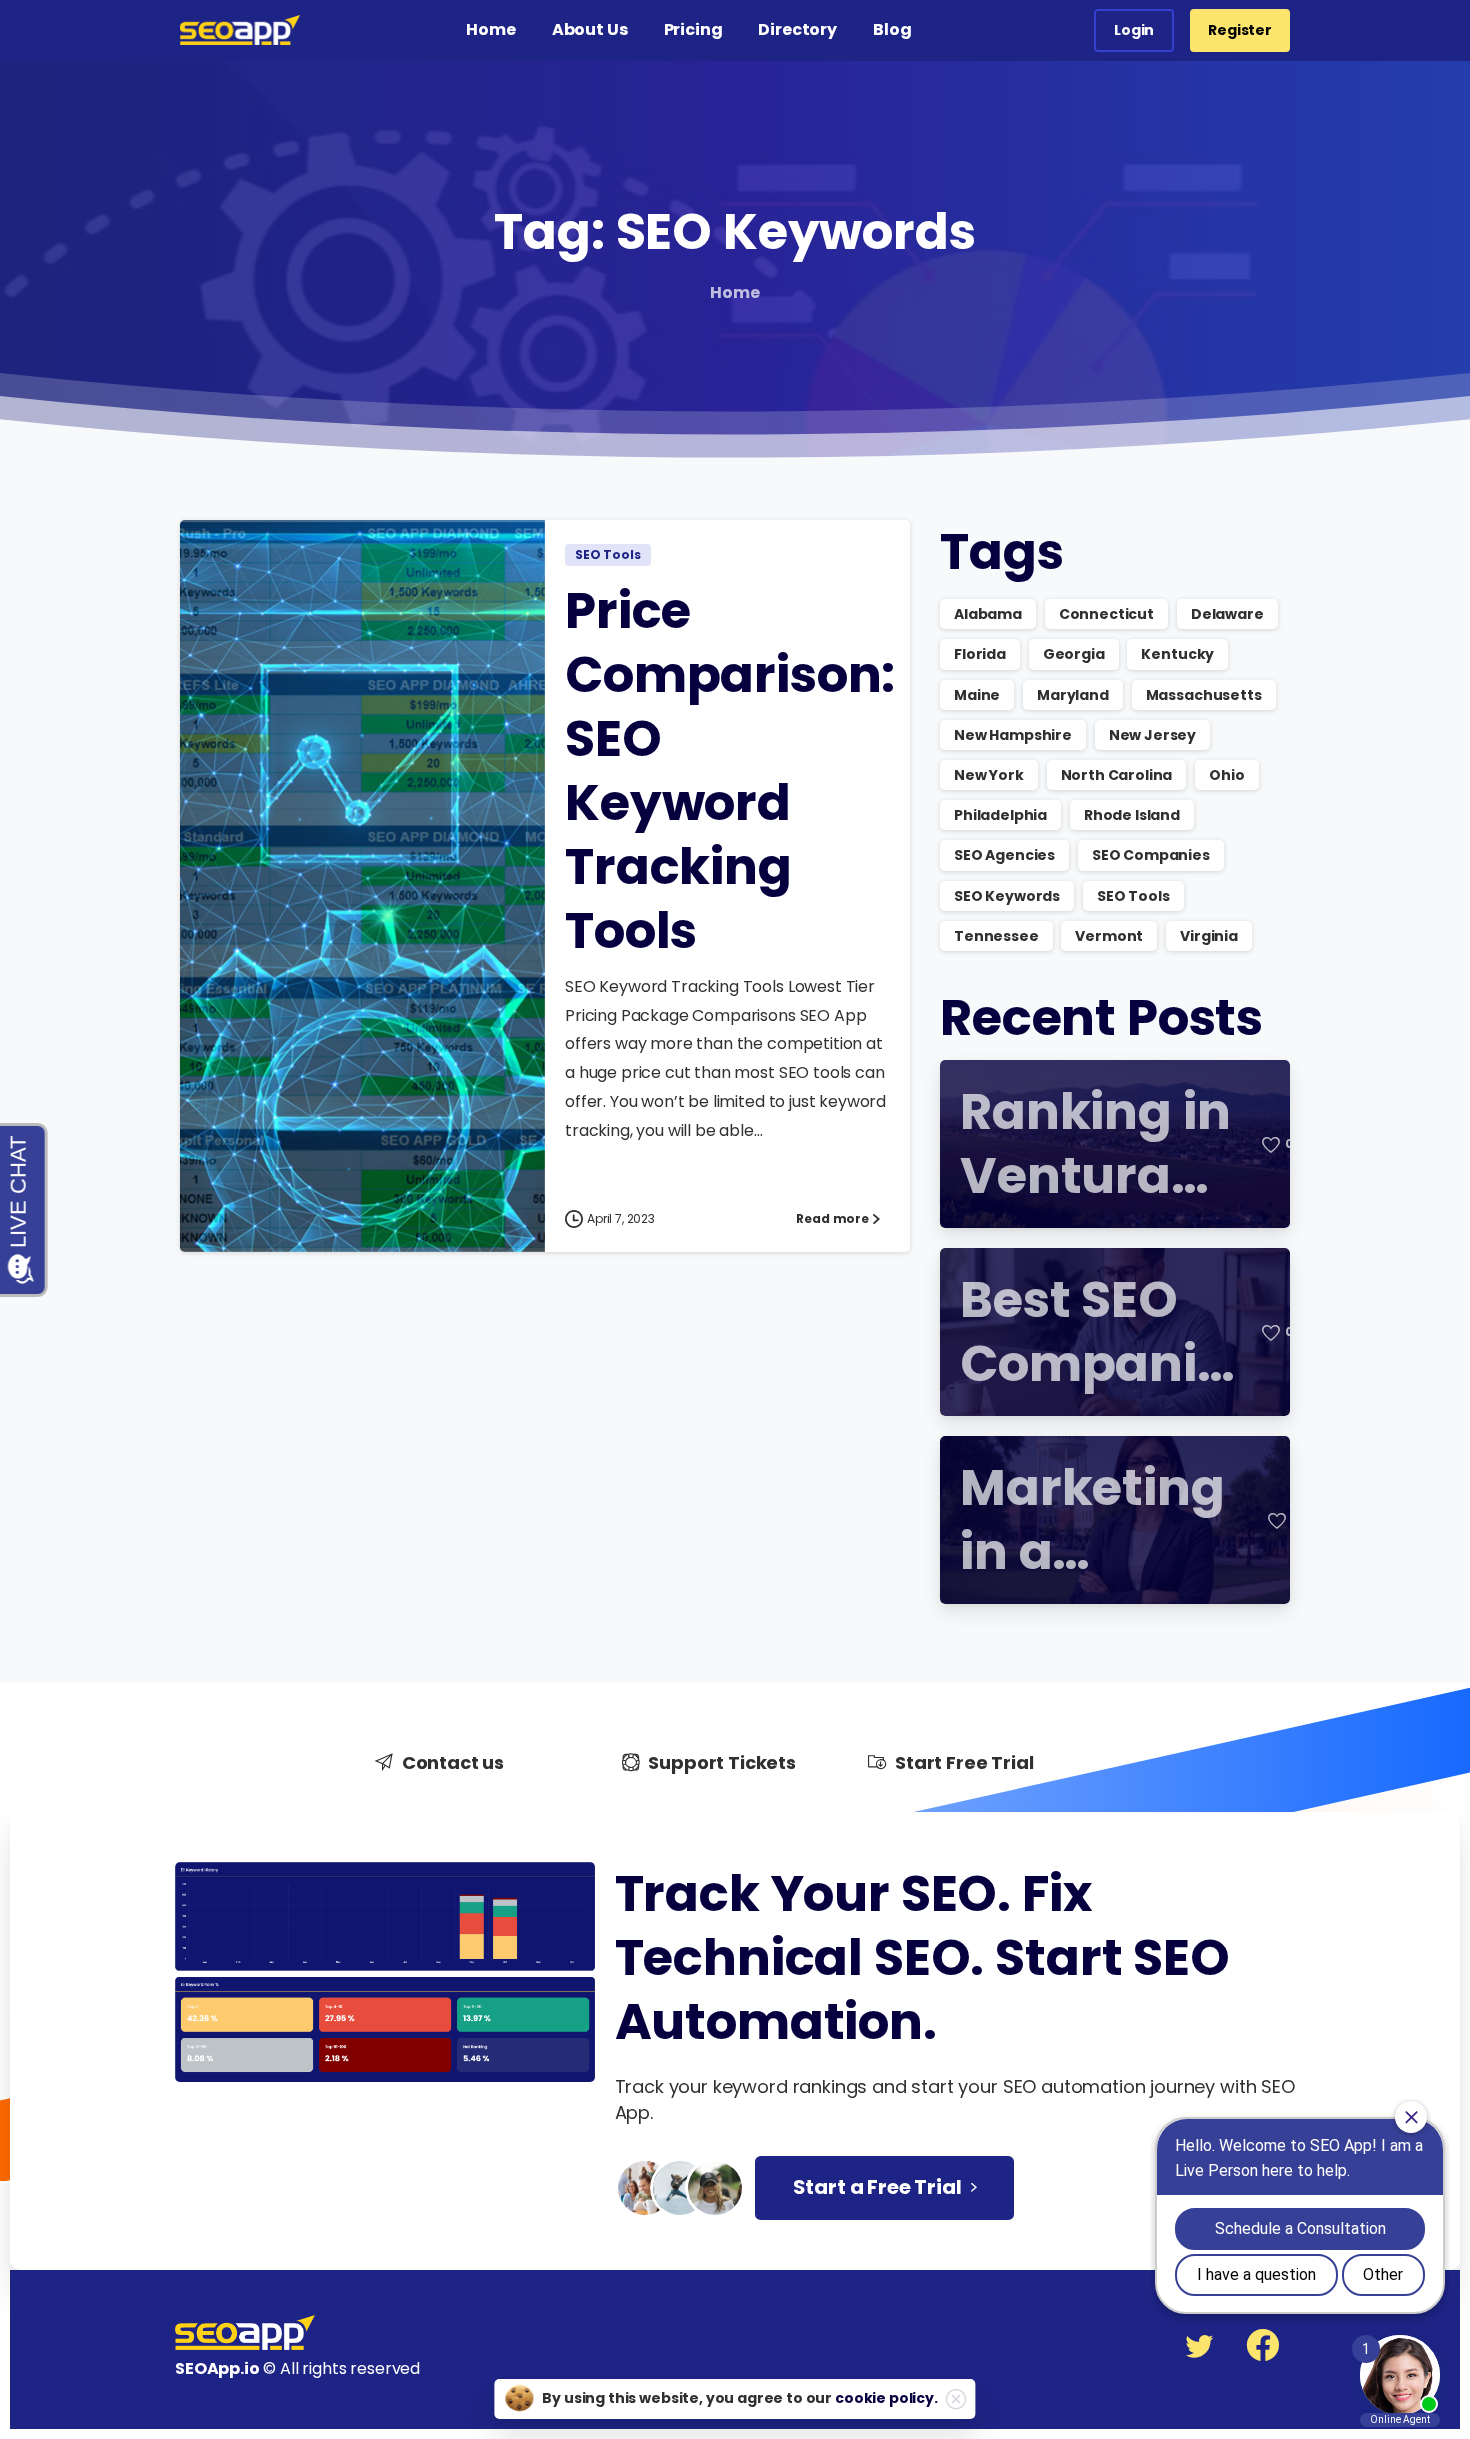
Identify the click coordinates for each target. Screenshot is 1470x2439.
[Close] (956, 2399)
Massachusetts (1204, 695)
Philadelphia (1000, 815)
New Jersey (1152, 735)
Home (734, 292)
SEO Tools (1133, 896)
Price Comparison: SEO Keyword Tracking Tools (730, 770)
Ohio (1226, 775)
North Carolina (1117, 775)
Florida (980, 654)
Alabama (988, 614)
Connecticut (1106, 614)
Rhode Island (1132, 815)
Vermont (1109, 936)
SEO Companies (1151, 855)
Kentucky (1177, 654)
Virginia (1209, 936)
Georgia (1074, 654)
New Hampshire (1013, 735)
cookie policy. (886, 2398)
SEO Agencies (1004, 855)
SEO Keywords (1007, 896)
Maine (977, 695)
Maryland (1073, 695)
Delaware (1227, 614)
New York (989, 775)
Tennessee (996, 936)
